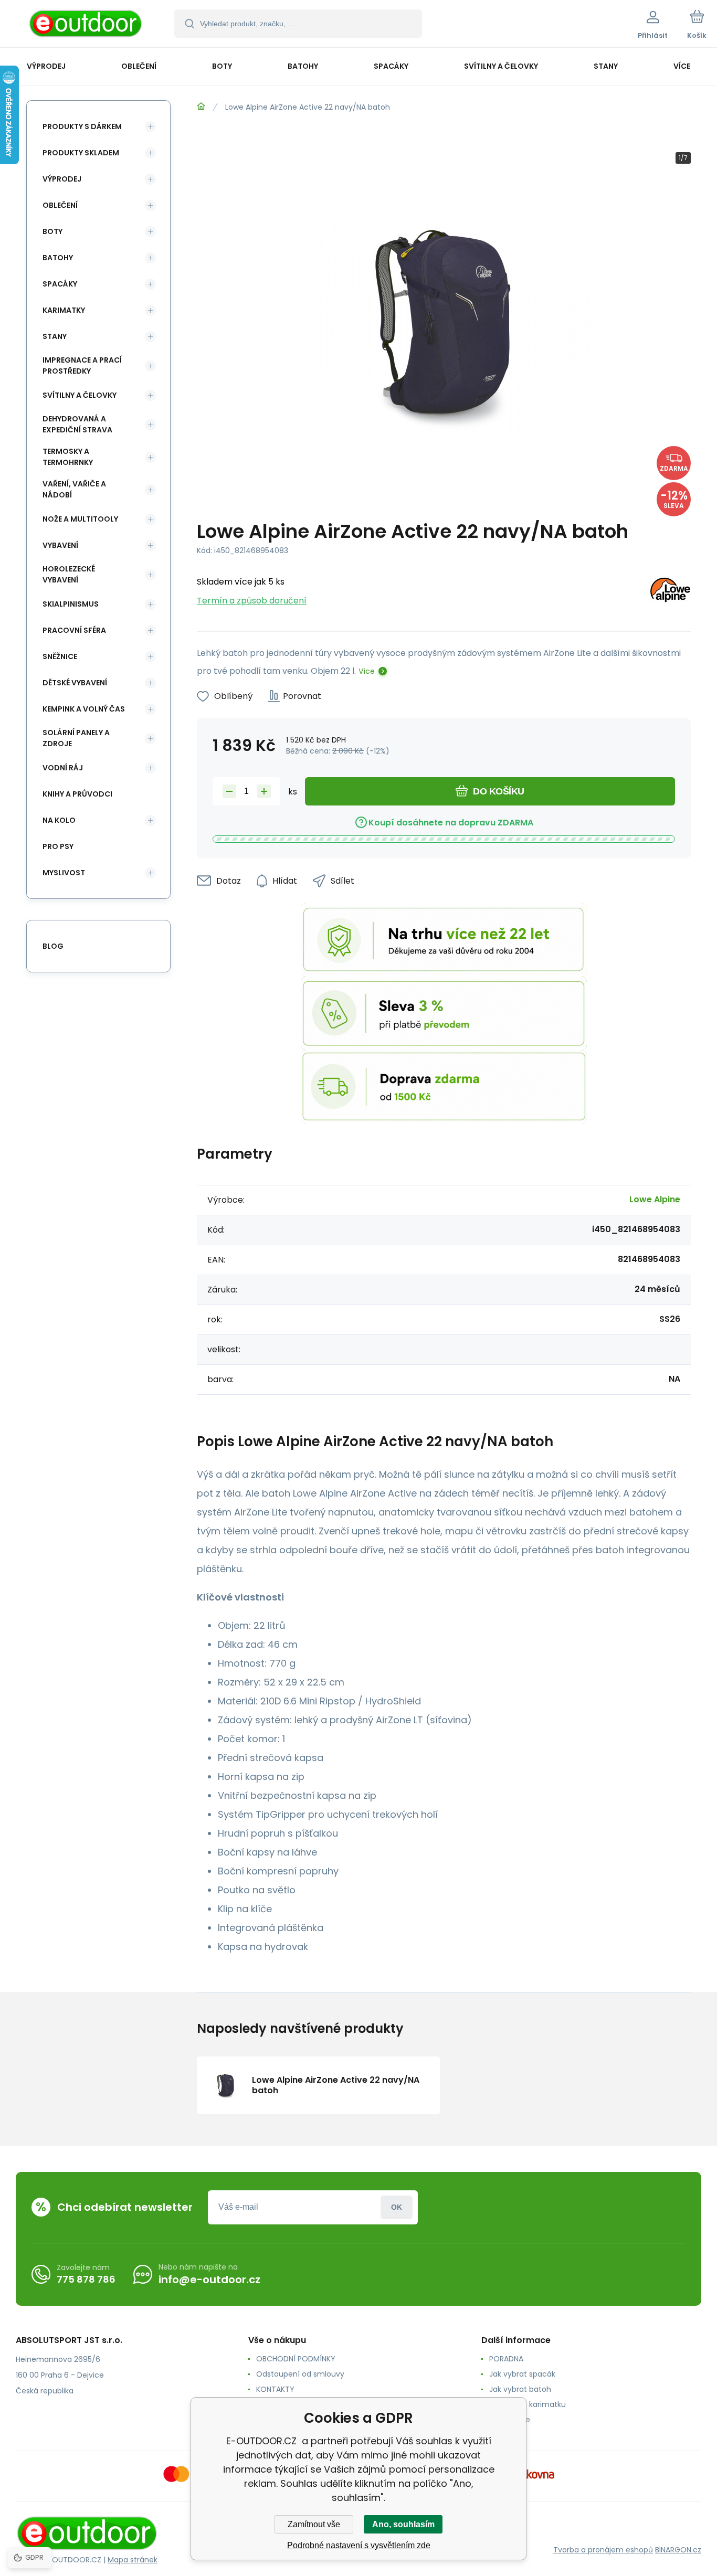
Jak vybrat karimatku (528, 2404)
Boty (52, 231)
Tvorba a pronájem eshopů (603, 2550)
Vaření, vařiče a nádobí (74, 489)
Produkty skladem (81, 153)
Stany (55, 336)
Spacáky (60, 284)
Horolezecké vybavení (69, 574)
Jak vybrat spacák (522, 2374)
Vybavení (60, 545)
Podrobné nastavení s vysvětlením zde (359, 2545)
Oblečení (60, 205)
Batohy (58, 258)
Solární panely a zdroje (76, 738)
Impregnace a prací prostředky (82, 365)
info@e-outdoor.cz (209, 2280)
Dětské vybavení (75, 683)
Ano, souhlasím (403, 2524)
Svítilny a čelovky (80, 395)
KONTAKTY (275, 2389)
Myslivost (64, 873)
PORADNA (506, 2359)
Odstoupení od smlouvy (300, 2374)
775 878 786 (86, 2279)
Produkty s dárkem (82, 126)
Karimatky (64, 310)
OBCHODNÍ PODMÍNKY (296, 2359)
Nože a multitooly (80, 519)
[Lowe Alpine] (670, 592)
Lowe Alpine (655, 1199)
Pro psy (58, 846)
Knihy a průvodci (77, 794)
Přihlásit (397, 2207)
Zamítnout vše (314, 2524)
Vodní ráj (63, 768)
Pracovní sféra (74, 630)
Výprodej (62, 179)
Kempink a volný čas (84, 709)
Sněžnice (60, 656)
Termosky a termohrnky (68, 457)
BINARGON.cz (678, 2550)
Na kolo (59, 820)
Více (367, 671)
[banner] (86, 25)
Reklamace (510, 2420)
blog (53, 946)
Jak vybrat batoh (520, 2389)
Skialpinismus (71, 604)
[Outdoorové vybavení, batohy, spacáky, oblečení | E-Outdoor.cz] (201, 107)
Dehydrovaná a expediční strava (77, 424)
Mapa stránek (133, 2560)
